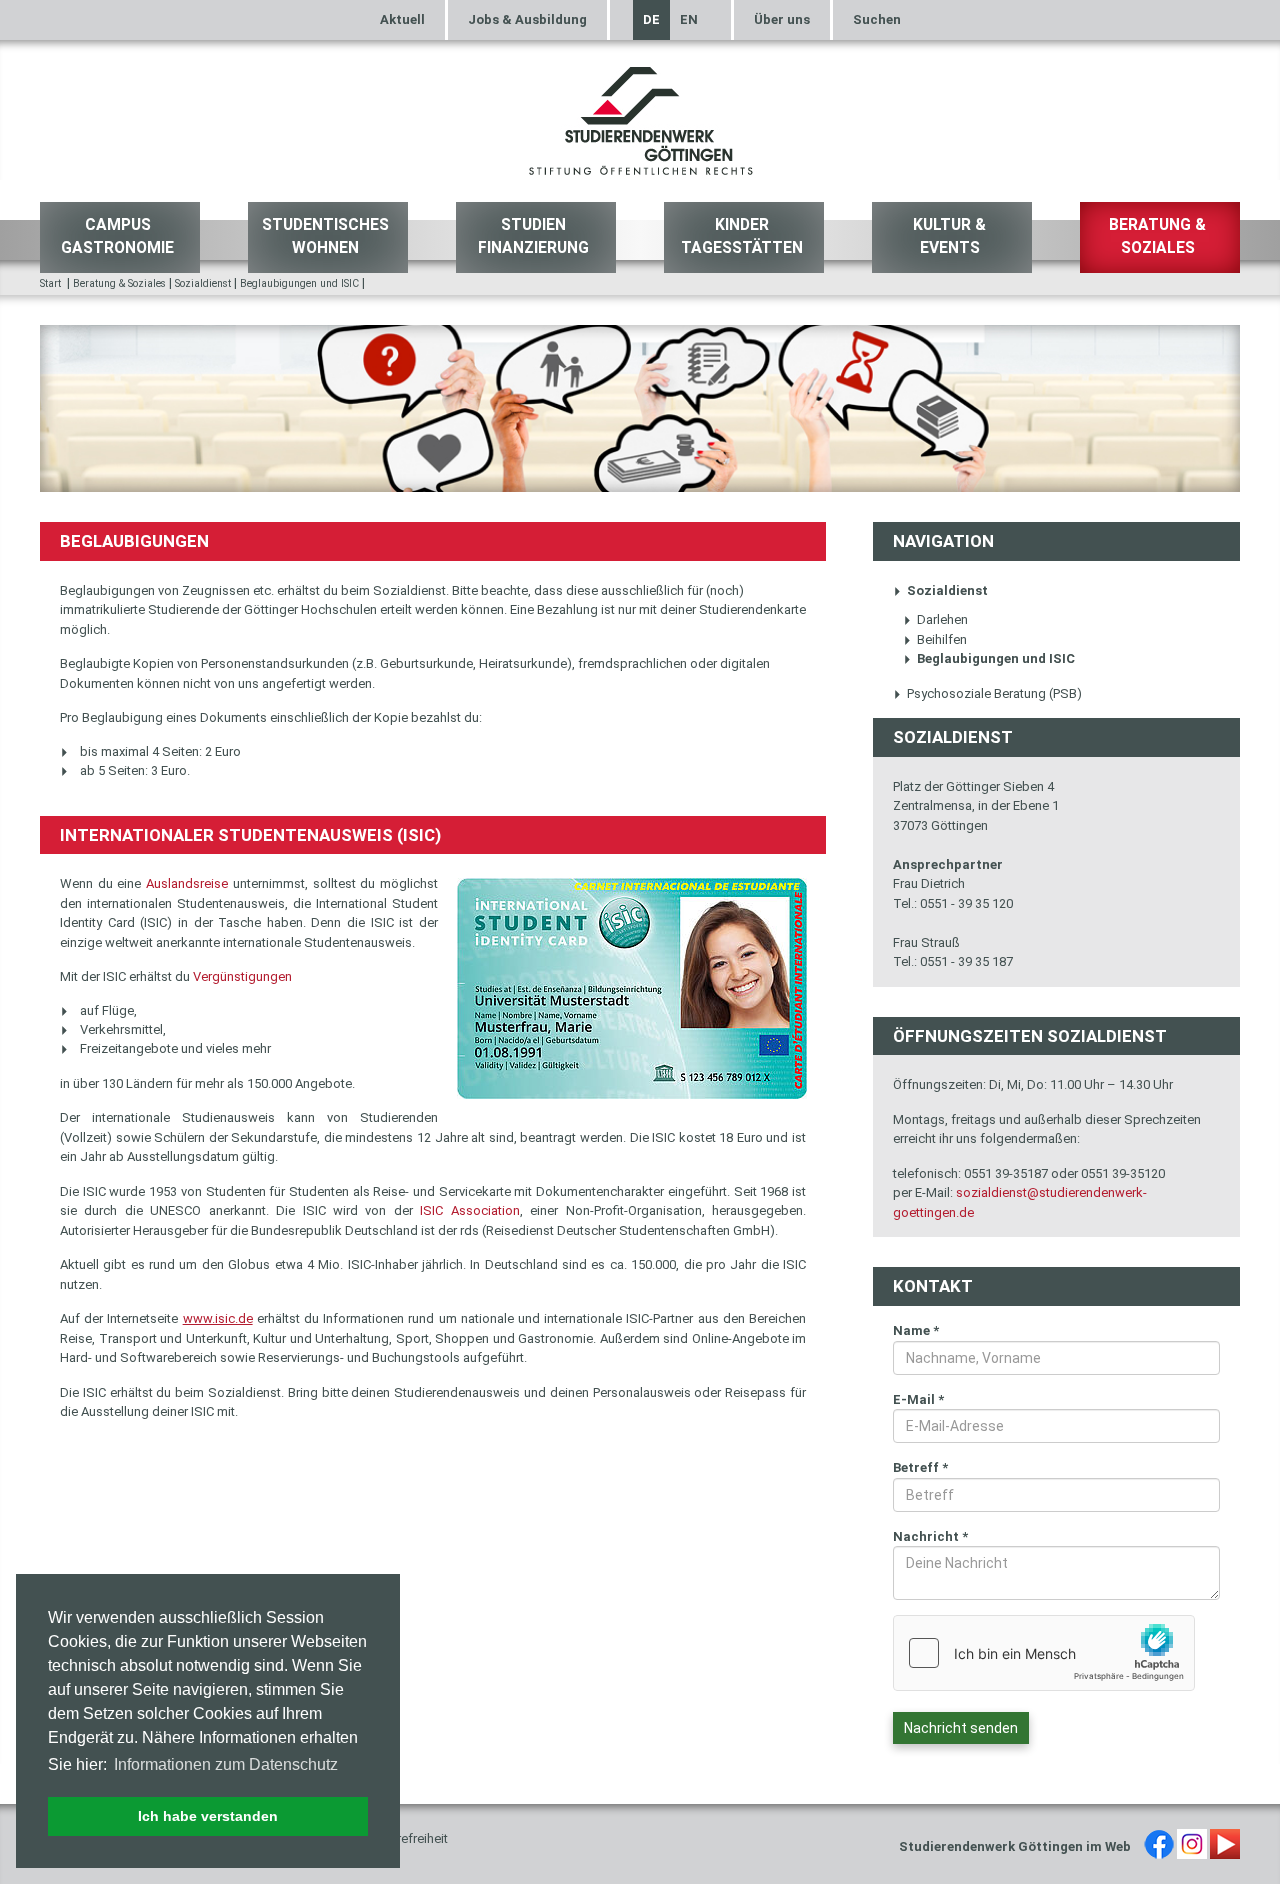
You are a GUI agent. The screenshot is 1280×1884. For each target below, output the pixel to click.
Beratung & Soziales (1157, 236)
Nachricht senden (961, 1728)
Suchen (877, 19)
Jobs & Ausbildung (527, 19)
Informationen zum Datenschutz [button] (226, 1764)
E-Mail (918, 1399)
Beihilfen (942, 639)
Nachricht (930, 1536)
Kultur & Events (949, 236)
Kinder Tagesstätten (742, 236)
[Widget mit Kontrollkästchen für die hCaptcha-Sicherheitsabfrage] (1044, 1653)
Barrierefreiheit (406, 1838)
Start (50, 283)
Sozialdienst (203, 283)
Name (916, 1330)
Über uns (782, 19)
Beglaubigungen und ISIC (299, 283)
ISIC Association (469, 1210)
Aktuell (402, 19)
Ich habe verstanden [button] (208, 1816)
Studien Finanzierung (533, 236)
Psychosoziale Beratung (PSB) (994, 693)
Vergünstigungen (242, 976)
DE (651, 19)
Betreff (920, 1467)
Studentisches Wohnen (325, 236)
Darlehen (942, 619)
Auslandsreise (187, 883)
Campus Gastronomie (117, 236)
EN (689, 19)
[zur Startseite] (640, 118)
